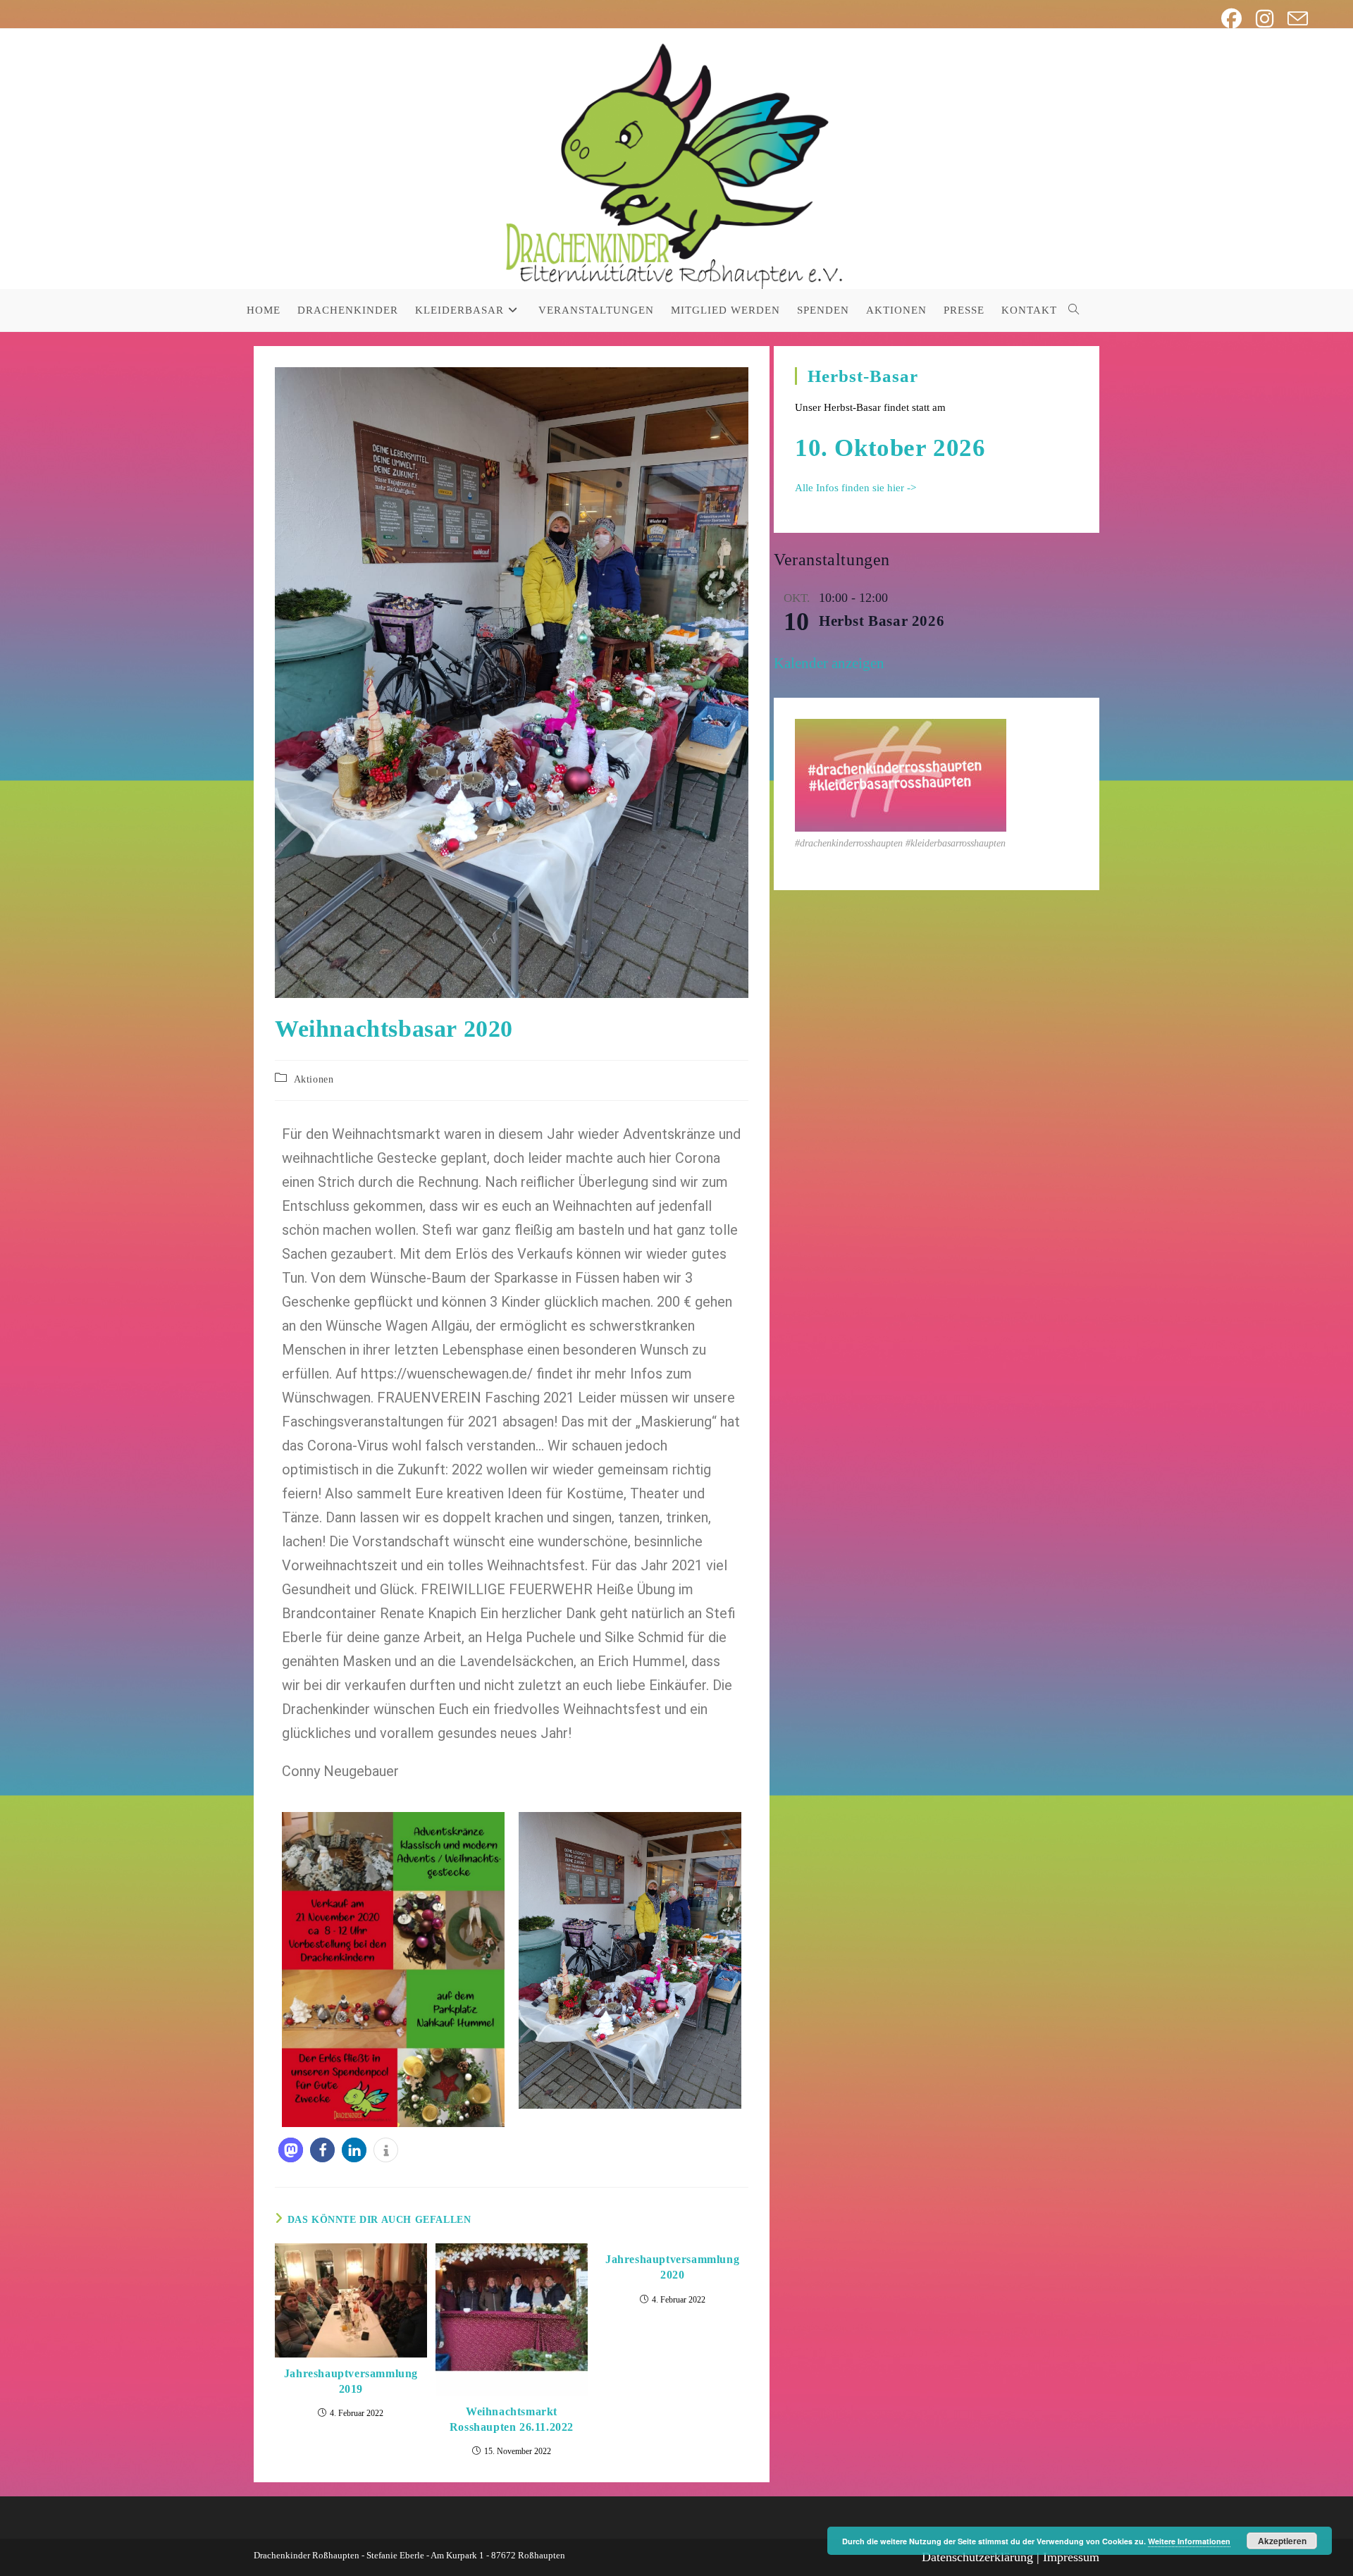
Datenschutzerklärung (977, 2557)
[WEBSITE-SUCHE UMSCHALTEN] (1074, 310)
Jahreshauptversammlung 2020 (672, 2267)
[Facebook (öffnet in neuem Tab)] (1231, 19)
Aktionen (314, 1079)
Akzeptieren (1282, 2541)
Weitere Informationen (1189, 2541)
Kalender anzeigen (829, 663)
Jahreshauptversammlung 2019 (351, 2381)
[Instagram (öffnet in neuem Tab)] (1265, 19)
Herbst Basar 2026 (882, 621)
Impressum (1071, 2557)
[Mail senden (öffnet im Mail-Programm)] (1294, 19)
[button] (291, 2150)
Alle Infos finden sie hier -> (855, 488)
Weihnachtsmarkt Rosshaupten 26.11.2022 (512, 2419)
